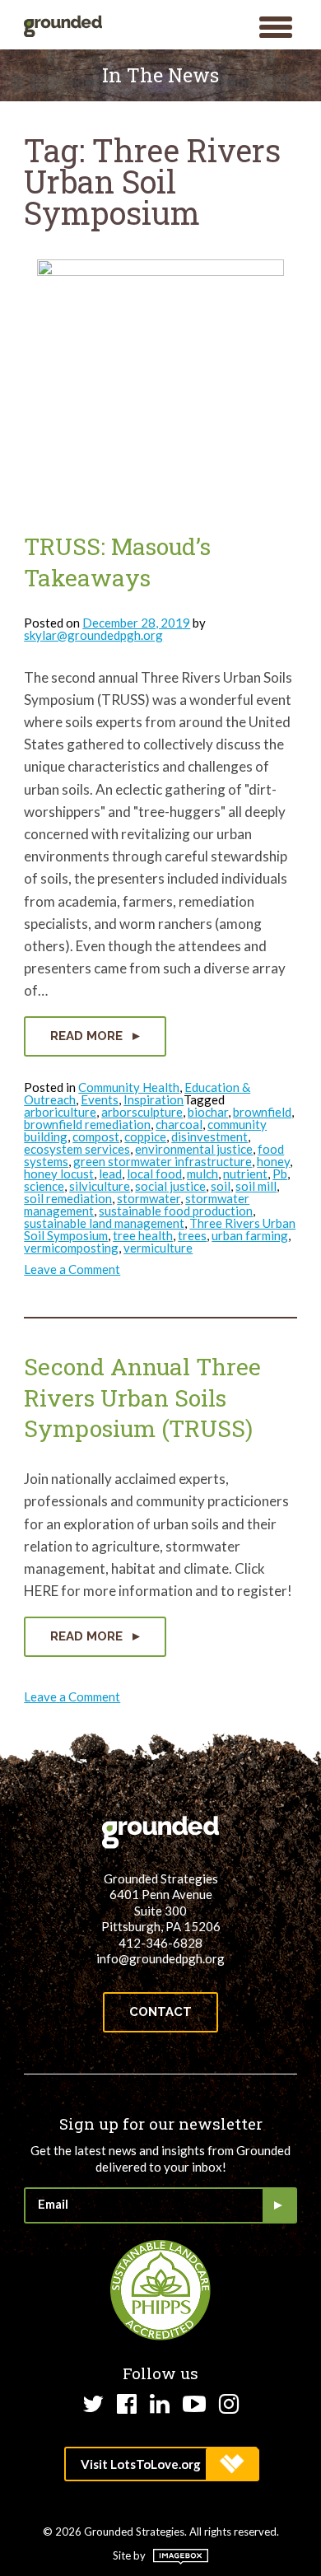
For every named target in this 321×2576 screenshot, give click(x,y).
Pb (280, 1174)
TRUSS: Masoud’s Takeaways (117, 562)
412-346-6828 (160, 1943)
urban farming (250, 1235)
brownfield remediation (87, 1124)
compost (96, 1136)
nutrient (245, 1174)
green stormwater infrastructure (163, 1161)
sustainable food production (176, 1211)
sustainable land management (104, 1223)
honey (273, 1161)
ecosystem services (77, 1149)
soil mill (256, 1186)
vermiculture (158, 1248)
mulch (202, 1174)
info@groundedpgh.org (160, 1958)
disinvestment (209, 1136)
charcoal (179, 1124)
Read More (88, 1036)
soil (221, 1186)
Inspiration (154, 1099)
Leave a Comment (72, 1269)
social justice (170, 1186)
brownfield (262, 1112)
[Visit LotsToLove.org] (161, 2464)
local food (154, 1174)
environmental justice (194, 1149)
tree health (143, 1235)
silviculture (100, 1186)
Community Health (129, 1087)
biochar (208, 1112)
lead (110, 1174)
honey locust (59, 1174)
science (44, 1186)
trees (192, 1235)
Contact (160, 2012)
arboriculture (60, 1112)
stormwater (149, 1198)
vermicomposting (71, 1248)
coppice (145, 1136)
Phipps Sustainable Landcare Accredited (160, 2290)
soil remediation (68, 1198)
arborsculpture (142, 1112)
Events (100, 1099)
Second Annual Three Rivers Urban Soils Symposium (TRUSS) (142, 1398)
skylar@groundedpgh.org (93, 635)
